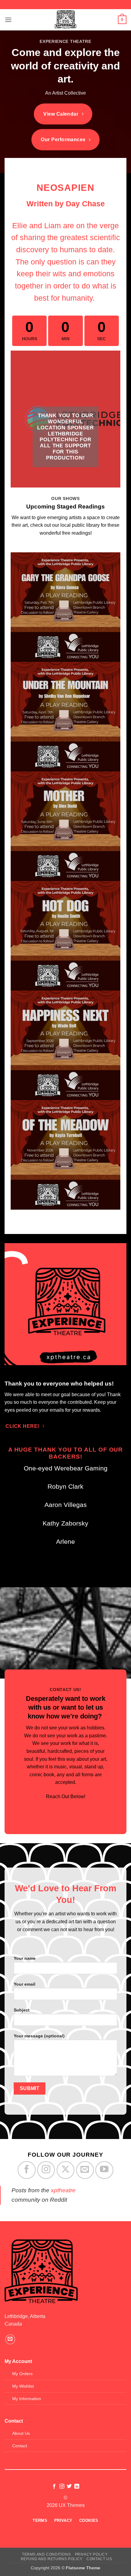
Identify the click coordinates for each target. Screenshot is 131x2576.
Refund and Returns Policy (52, 2559)
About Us (21, 2433)
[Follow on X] (65, 2170)
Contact (20, 2446)
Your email (25, 1984)
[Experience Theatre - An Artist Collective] (65, 20)
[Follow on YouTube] (104, 2170)
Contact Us (99, 2559)
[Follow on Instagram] (46, 2170)
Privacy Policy (91, 2554)
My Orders (22, 2374)
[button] (8, 20)
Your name (25, 1958)
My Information (27, 2399)
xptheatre (63, 2190)
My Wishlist (23, 2386)
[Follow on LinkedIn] (77, 2487)
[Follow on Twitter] (69, 2487)
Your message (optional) (39, 2036)
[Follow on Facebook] (27, 2170)
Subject (22, 2010)
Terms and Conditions (46, 2554)
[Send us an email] (85, 2170)
